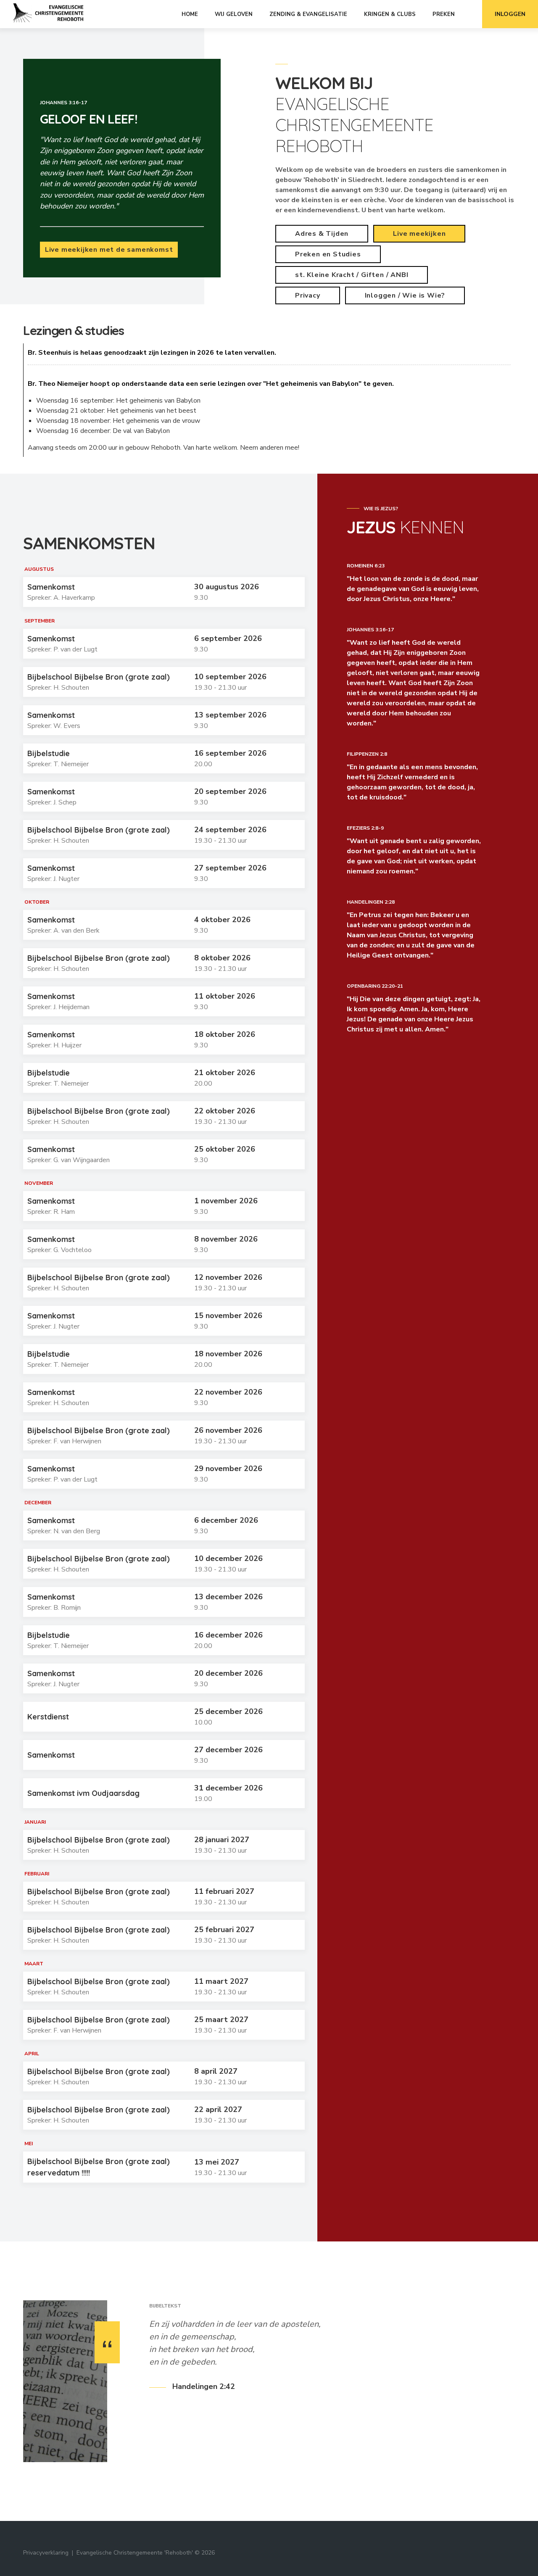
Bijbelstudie (49, 753)
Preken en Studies (328, 254)
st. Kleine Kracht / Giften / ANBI (352, 275)
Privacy (308, 295)
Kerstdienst (48, 1717)
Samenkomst (51, 587)
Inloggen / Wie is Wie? (405, 295)
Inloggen (510, 14)
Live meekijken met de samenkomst (109, 250)
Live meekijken (419, 234)
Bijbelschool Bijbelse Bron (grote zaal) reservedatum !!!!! (99, 2167)
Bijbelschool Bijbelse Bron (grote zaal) (99, 677)
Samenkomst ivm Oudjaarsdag (83, 1793)
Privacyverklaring (46, 2553)
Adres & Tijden (322, 234)
